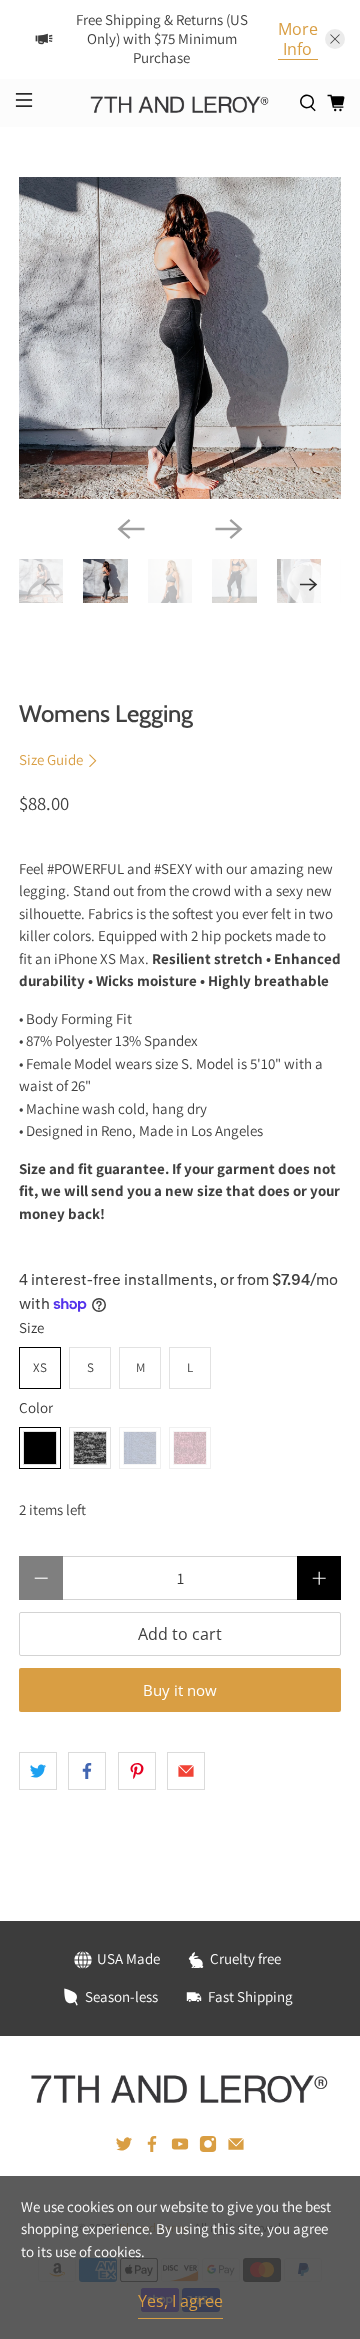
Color (36, 1407)
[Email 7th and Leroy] (236, 2148)
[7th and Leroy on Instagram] (208, 2148)
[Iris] (140, 1448)
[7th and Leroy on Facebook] (152, 2148)
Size (31, 1327)
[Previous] (131, 529)
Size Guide (52, 759)
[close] (335, 39)
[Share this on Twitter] (38, 1771)
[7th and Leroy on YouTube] (180, 2148)
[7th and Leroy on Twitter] (124, 2148)
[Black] (40, 1448)
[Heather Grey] (90, 1448)
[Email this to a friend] (186, 1771)
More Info (298, 39)
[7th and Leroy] (180, 102)
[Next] (229, 529)
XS (40, 1367)
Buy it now (180, 1690)
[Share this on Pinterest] (137, 1771)
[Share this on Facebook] (87, 1771)
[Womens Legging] (180, 338)
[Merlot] (190, 1448)
